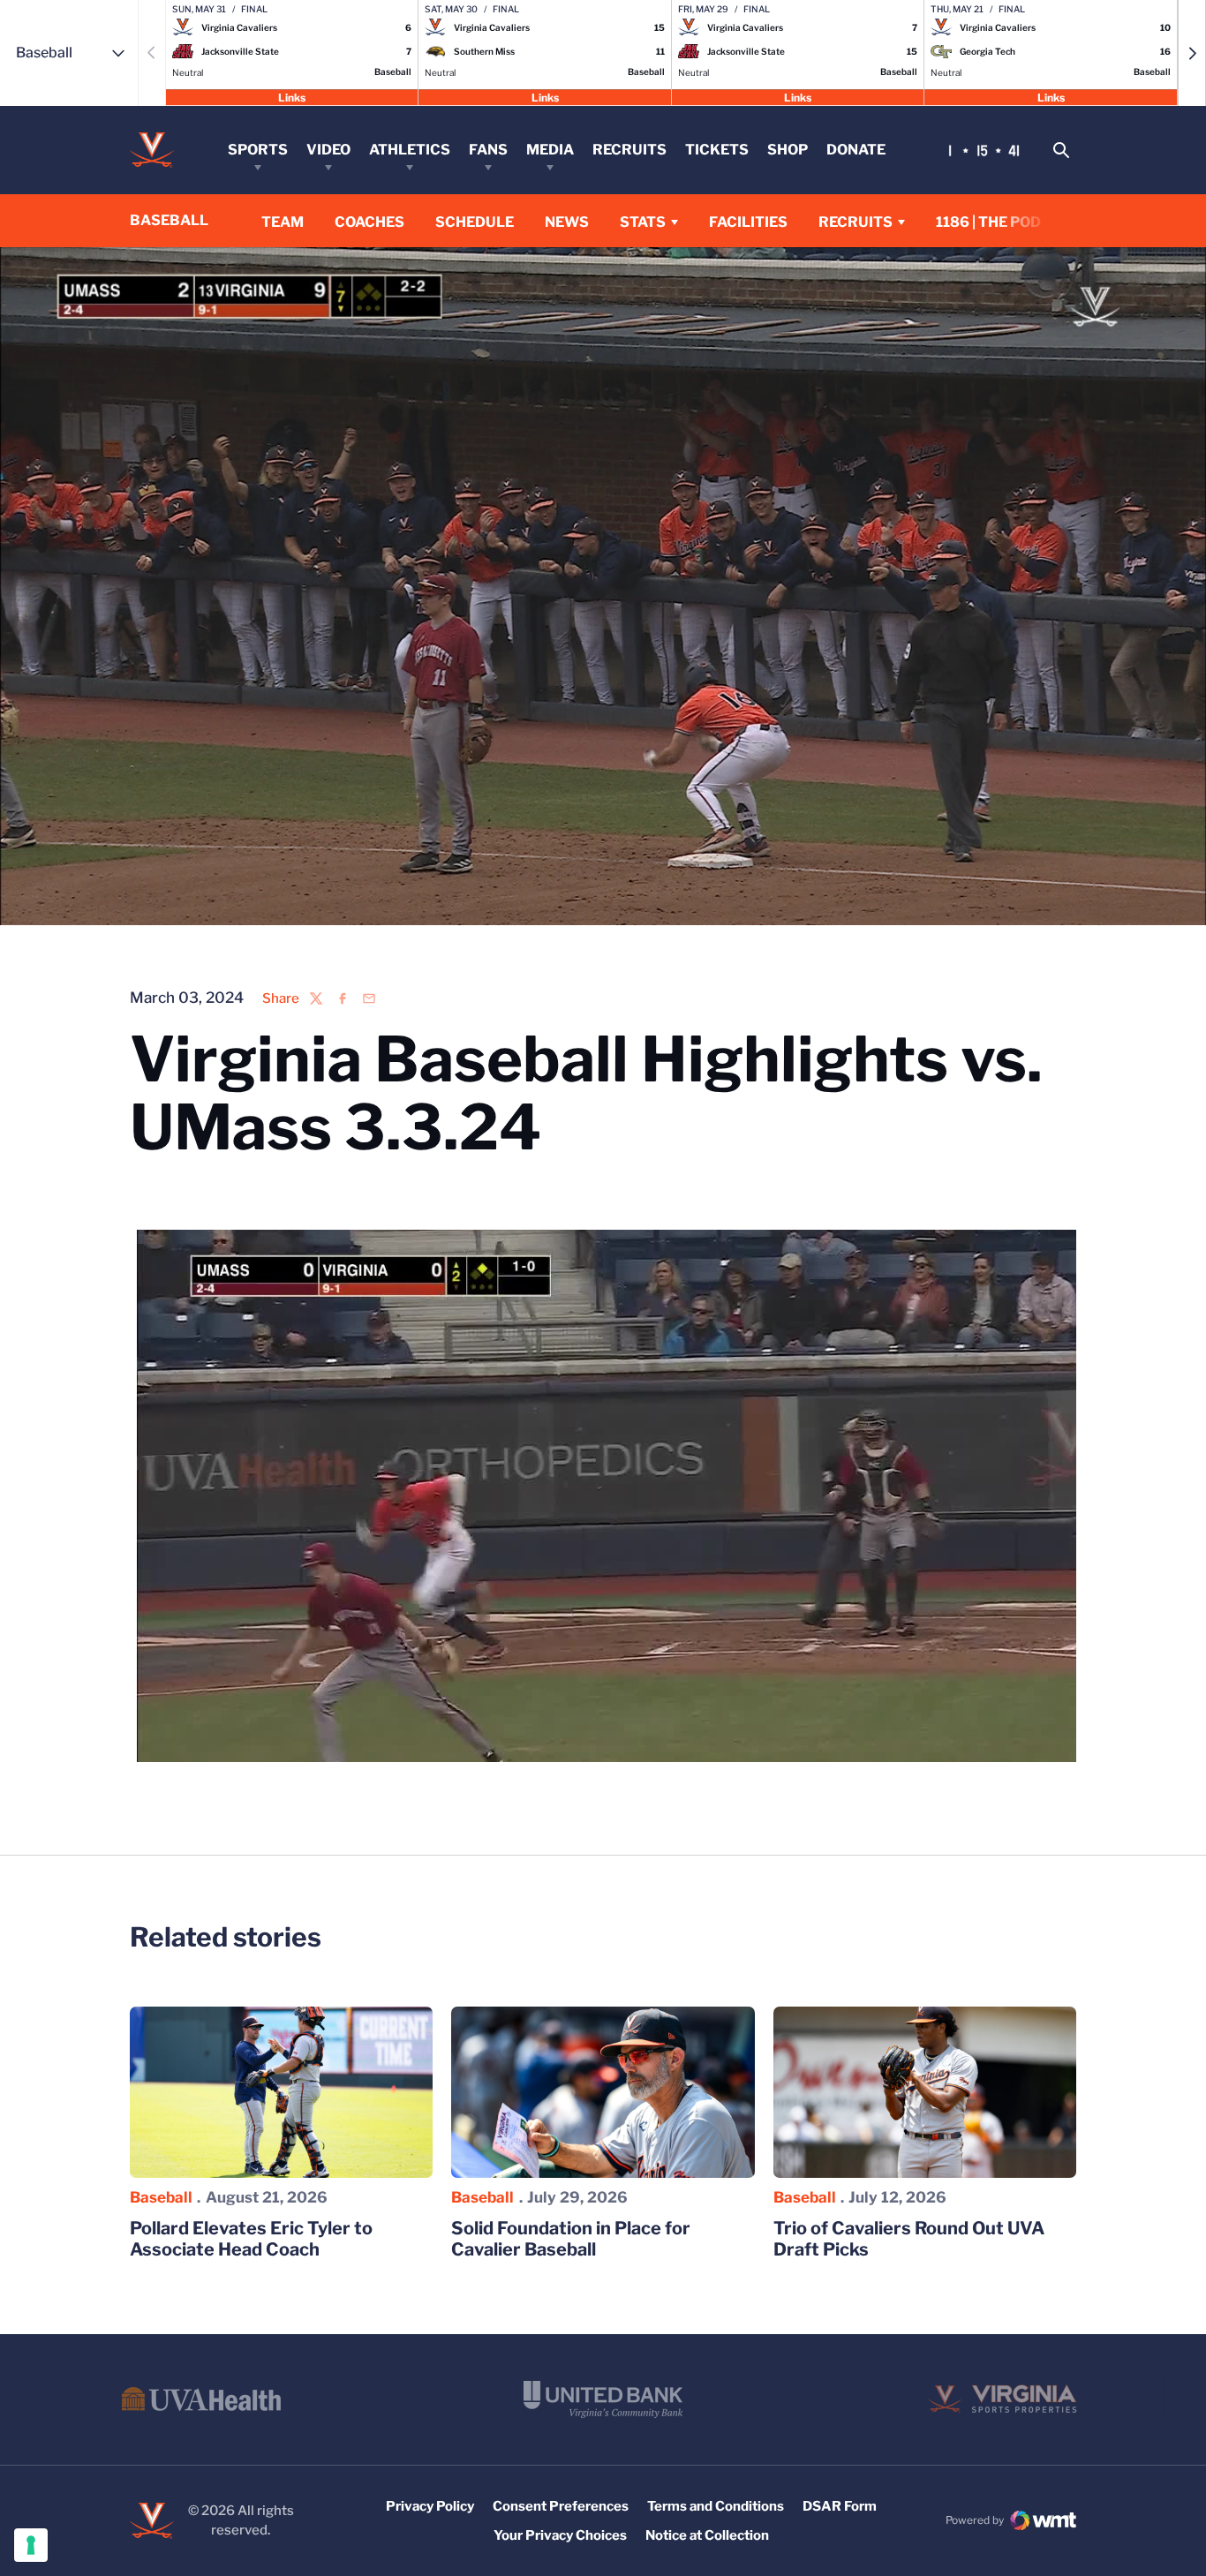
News (567, 222)
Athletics (410, 150)
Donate (856, 150)
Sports (258, 150)
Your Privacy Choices (560, 2535)
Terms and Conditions (716, 2506)
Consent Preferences (561, 2506)
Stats (643, 222)
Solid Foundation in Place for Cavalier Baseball (571, 2239)
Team (283, 222)
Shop (788, 150)
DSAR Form (840, 2506)
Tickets (717, 150)
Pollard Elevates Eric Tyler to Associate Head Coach (251, 2239)
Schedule (475, 222)
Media (550, 150)
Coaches (369, 222)
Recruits (629, 150)
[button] (1192, 53)
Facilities (748, 222)
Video (328, 150)
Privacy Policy (430, 2506)
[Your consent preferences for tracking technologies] (31, 2545)
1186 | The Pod (988, 222)
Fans (488, 150)
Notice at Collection (707, 2535)
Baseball (161, 2197)
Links (292, 97)
